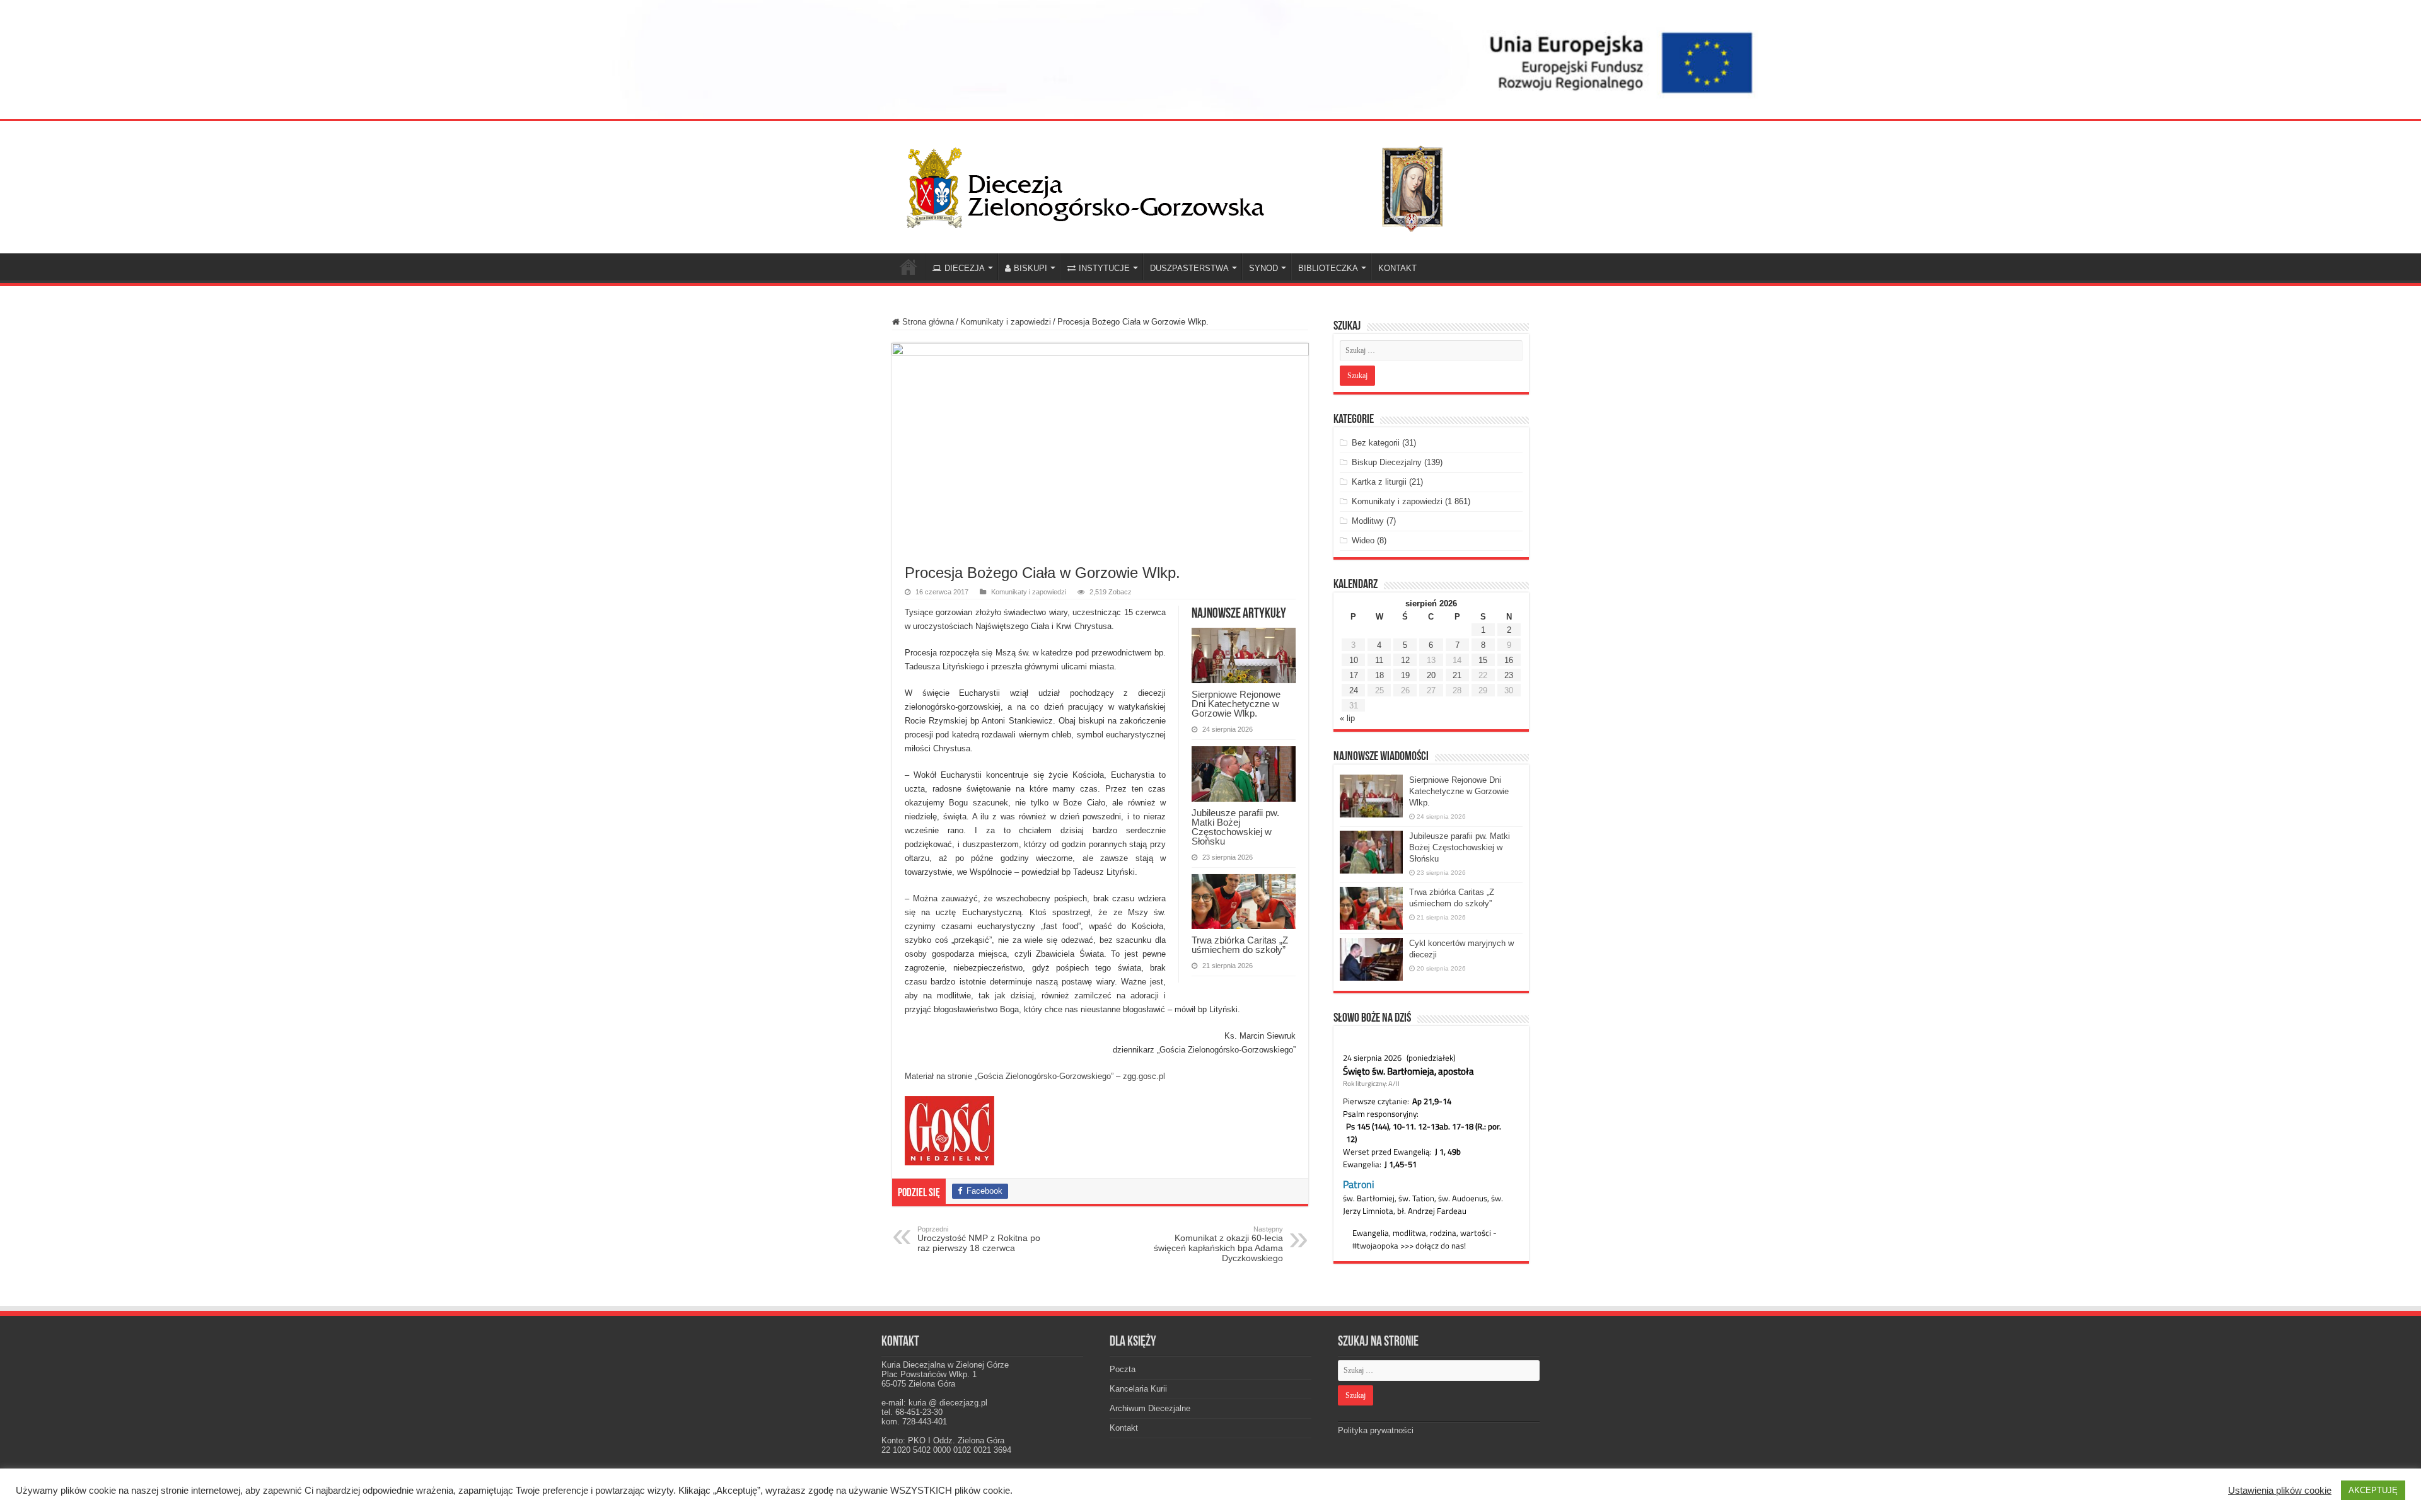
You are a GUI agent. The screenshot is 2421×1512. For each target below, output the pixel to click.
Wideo (1363, 540)
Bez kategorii (1376, 443)
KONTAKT (1397, 268)
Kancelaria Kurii (1138, 1389)
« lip (1347, 718)
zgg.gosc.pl (1144, 1076)
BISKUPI (1031, 268)
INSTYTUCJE (1104, 268)
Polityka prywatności (1376, 1430)
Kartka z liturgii (1379, 482)
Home (909, 267)
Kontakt (1124, 1428)
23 (1509, 675)
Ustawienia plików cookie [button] (2280, 1491)
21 (1457, 675)
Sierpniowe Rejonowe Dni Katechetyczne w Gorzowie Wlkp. (1236, 704)
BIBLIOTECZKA (1328, 268)
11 (1379, 660)
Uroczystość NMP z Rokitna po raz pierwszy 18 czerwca (979, 1239)
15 (1483, 660)
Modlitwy (1368, 521)
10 (1354, 660)
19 (1405, 675)
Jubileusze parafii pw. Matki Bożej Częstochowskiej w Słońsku (1235, 827)
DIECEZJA (965, 268)
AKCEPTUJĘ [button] (2373, 1490)
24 (1354, 690)
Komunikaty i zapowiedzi (1006, 322)
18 (1379, 675)
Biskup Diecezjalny (1387, 462)
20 (1431, 675)
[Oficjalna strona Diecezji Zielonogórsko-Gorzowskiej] (1185, 185)
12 (1405, 660)
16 (1509, 660)
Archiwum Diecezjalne (1150, 1408)
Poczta (1123, 1369)
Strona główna (927, 322)
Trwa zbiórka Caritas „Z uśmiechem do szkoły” (1240, 945)
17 (1354, 675)
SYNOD (1263, 268)
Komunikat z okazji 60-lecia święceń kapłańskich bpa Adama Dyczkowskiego (1218, 1244)
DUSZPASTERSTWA (1189, 268)
